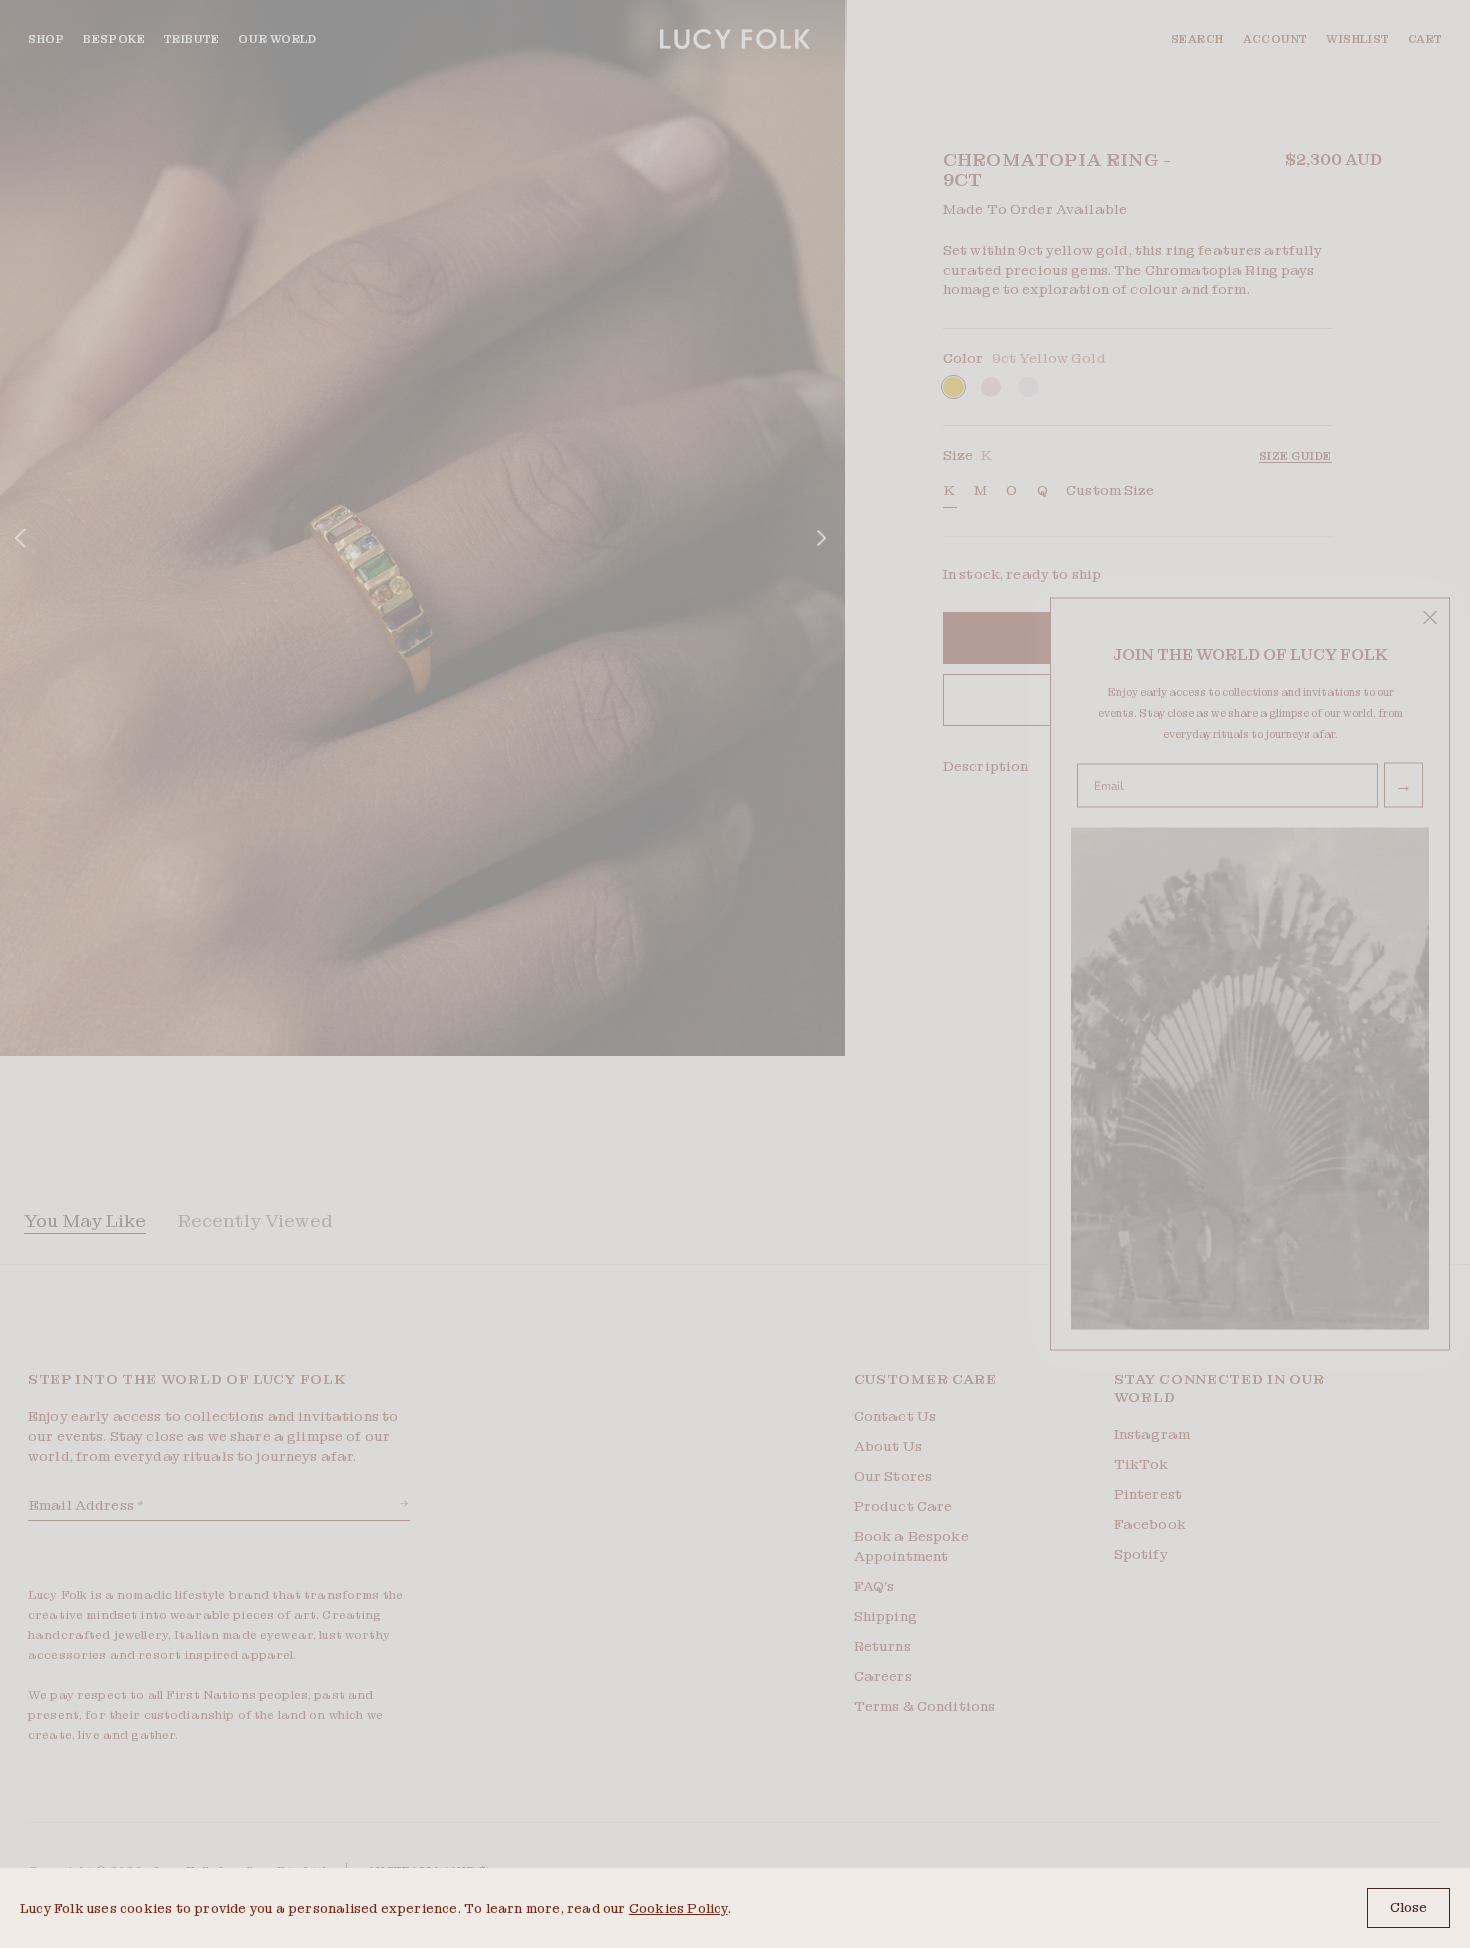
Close (1408, 1907)
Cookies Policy (678, 1908)
